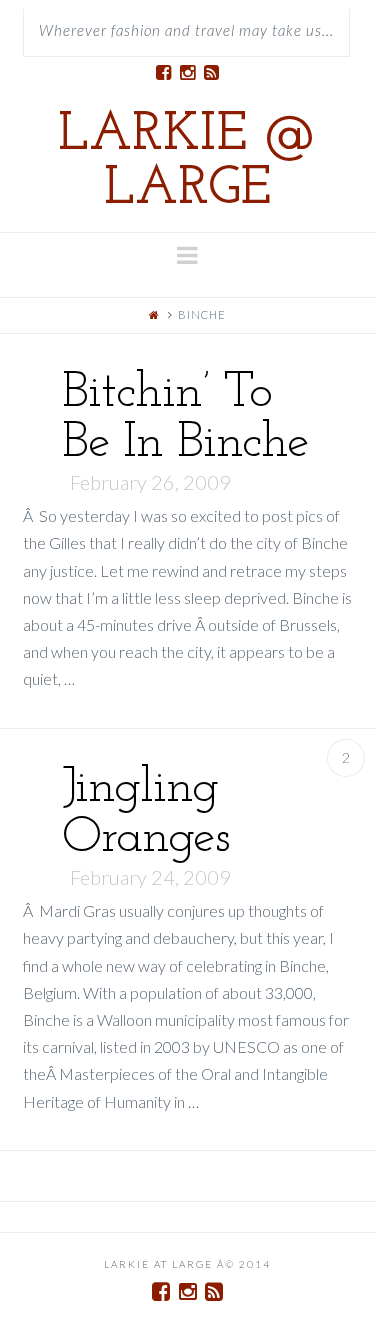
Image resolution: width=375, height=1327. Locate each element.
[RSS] (212, 73)
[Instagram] (188, 73)
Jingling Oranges (146, 813)
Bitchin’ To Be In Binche (185, 418)
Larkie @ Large (187, 163)
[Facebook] (164, 73)
